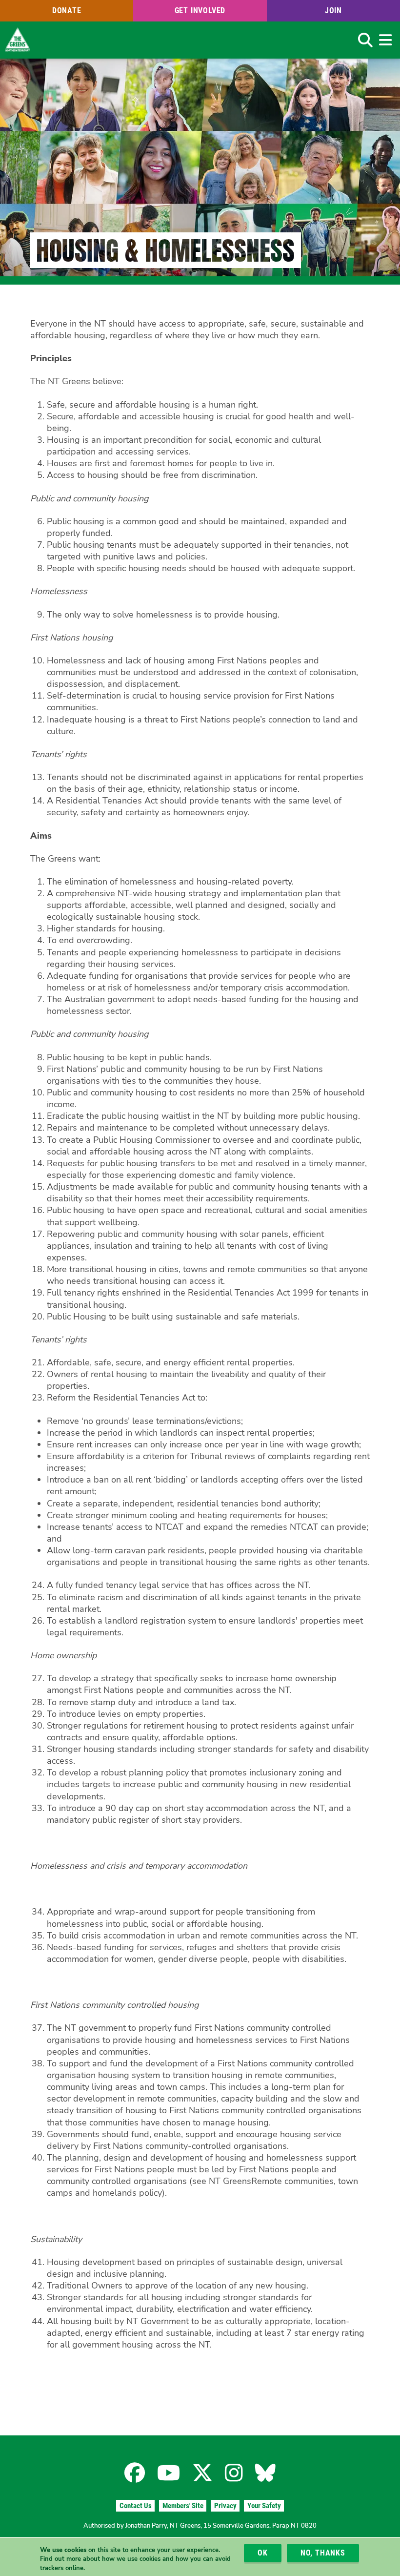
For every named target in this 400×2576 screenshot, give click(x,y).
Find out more (60, 2559)
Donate (67, 10)
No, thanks (323, 2553)
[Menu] (385, 40)
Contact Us (136, 2506)
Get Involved (200, 10)
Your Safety (264, 2506)
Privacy (225, 2506)
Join (333, 10)
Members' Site (183, 2506)
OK (263, 2553)
